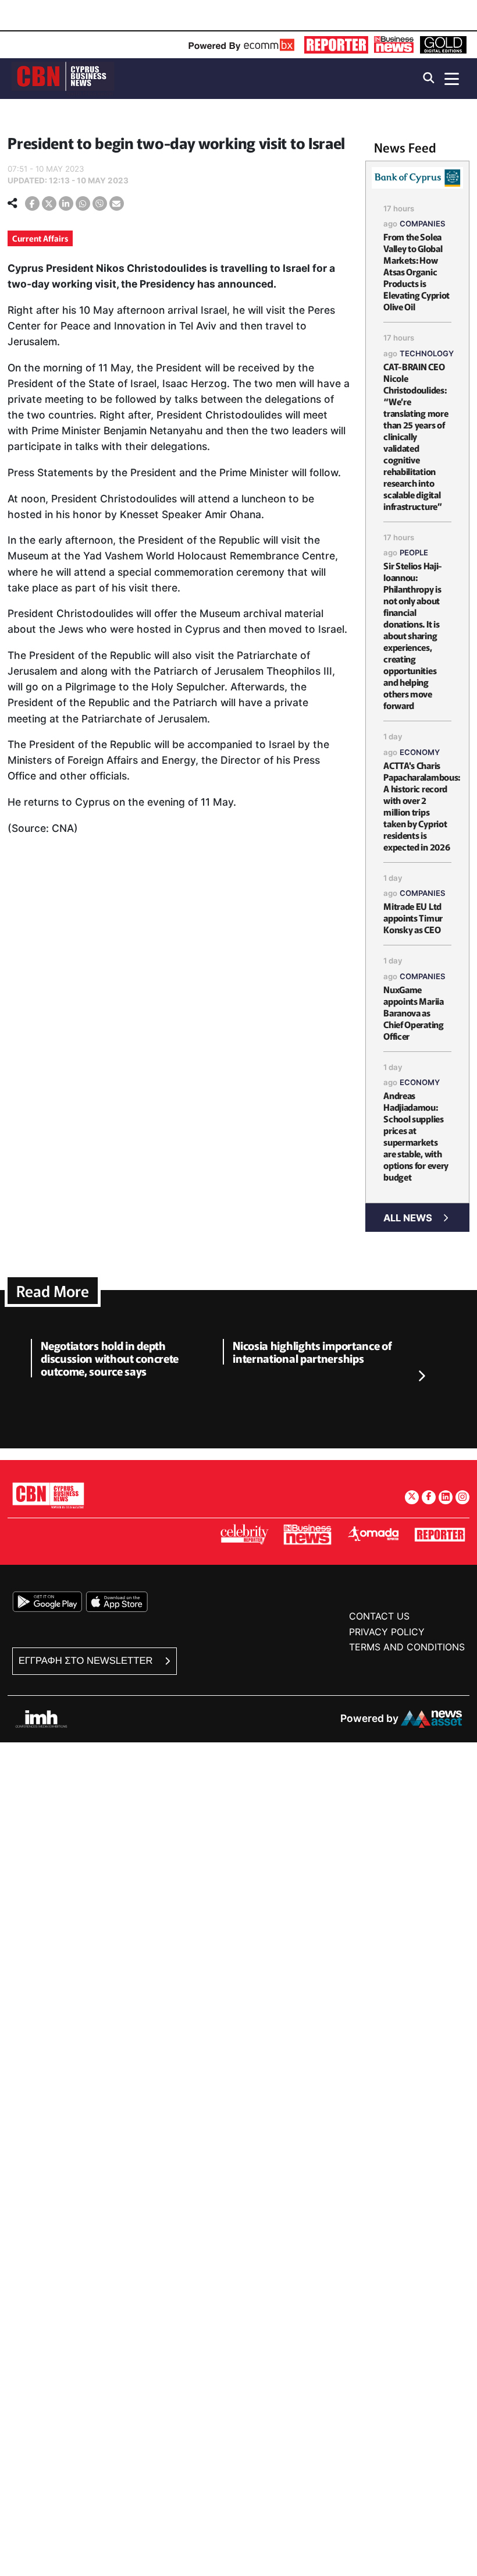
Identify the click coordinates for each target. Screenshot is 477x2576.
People (414, 552)
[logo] (63, 78)
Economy (420, 752)
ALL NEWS (408, 1218)
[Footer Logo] (48, 1495)
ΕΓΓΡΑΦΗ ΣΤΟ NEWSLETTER (87, 1661)
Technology (427, 353)
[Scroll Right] (421, 1376)
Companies (423, 224)
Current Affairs (40, 238)
